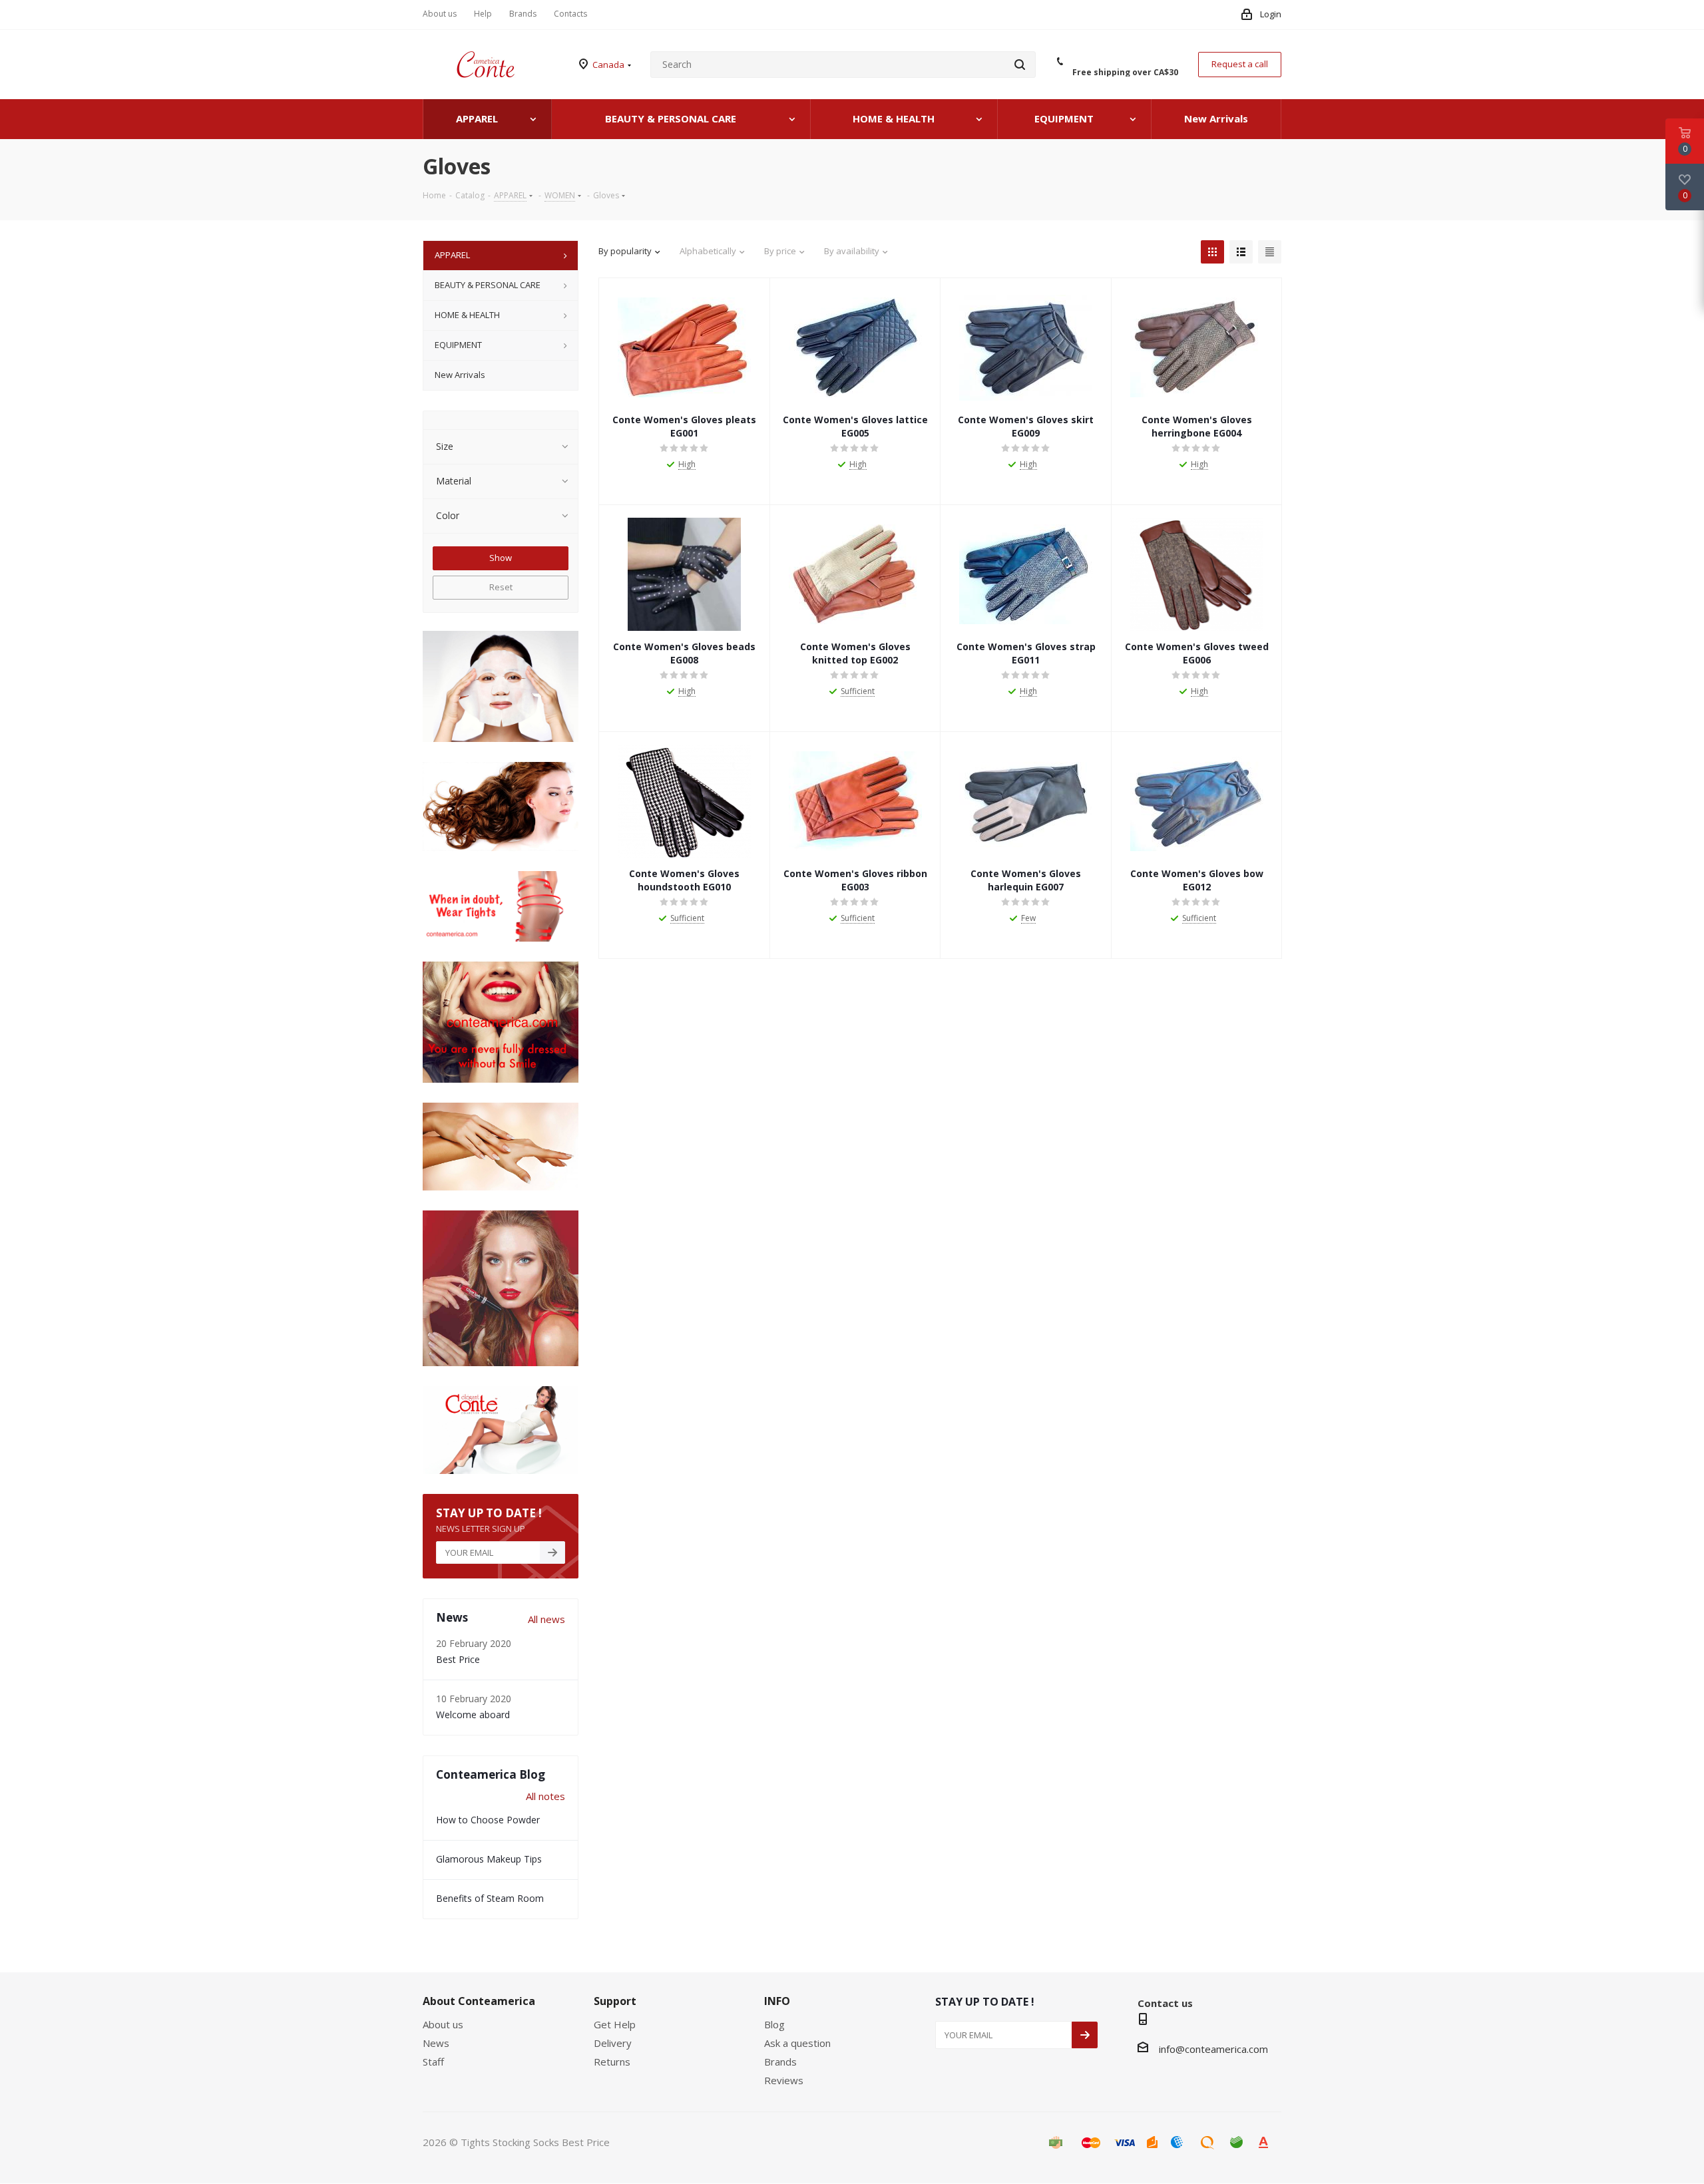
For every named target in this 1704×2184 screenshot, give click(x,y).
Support (615, 2001)
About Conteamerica (479, 2001)
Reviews (784, 2080)
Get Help (615, 2024)
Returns (612, 2062)
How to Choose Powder (488, 1820)
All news (546, 1619)
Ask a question (797, 2043)
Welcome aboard (473, 1715)
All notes (545, 1796)
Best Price (458, 1659)
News (436, 2043)
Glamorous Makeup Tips (489, 1859)
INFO (777, 2001)
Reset (501, 587)
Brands (780, 2062)
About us (443, 2024)
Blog (774, 2024)
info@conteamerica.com (1213, 2049)
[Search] (1020, 65)
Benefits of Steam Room (490, 1898)
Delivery (613, 2043)
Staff (433, 2062)
